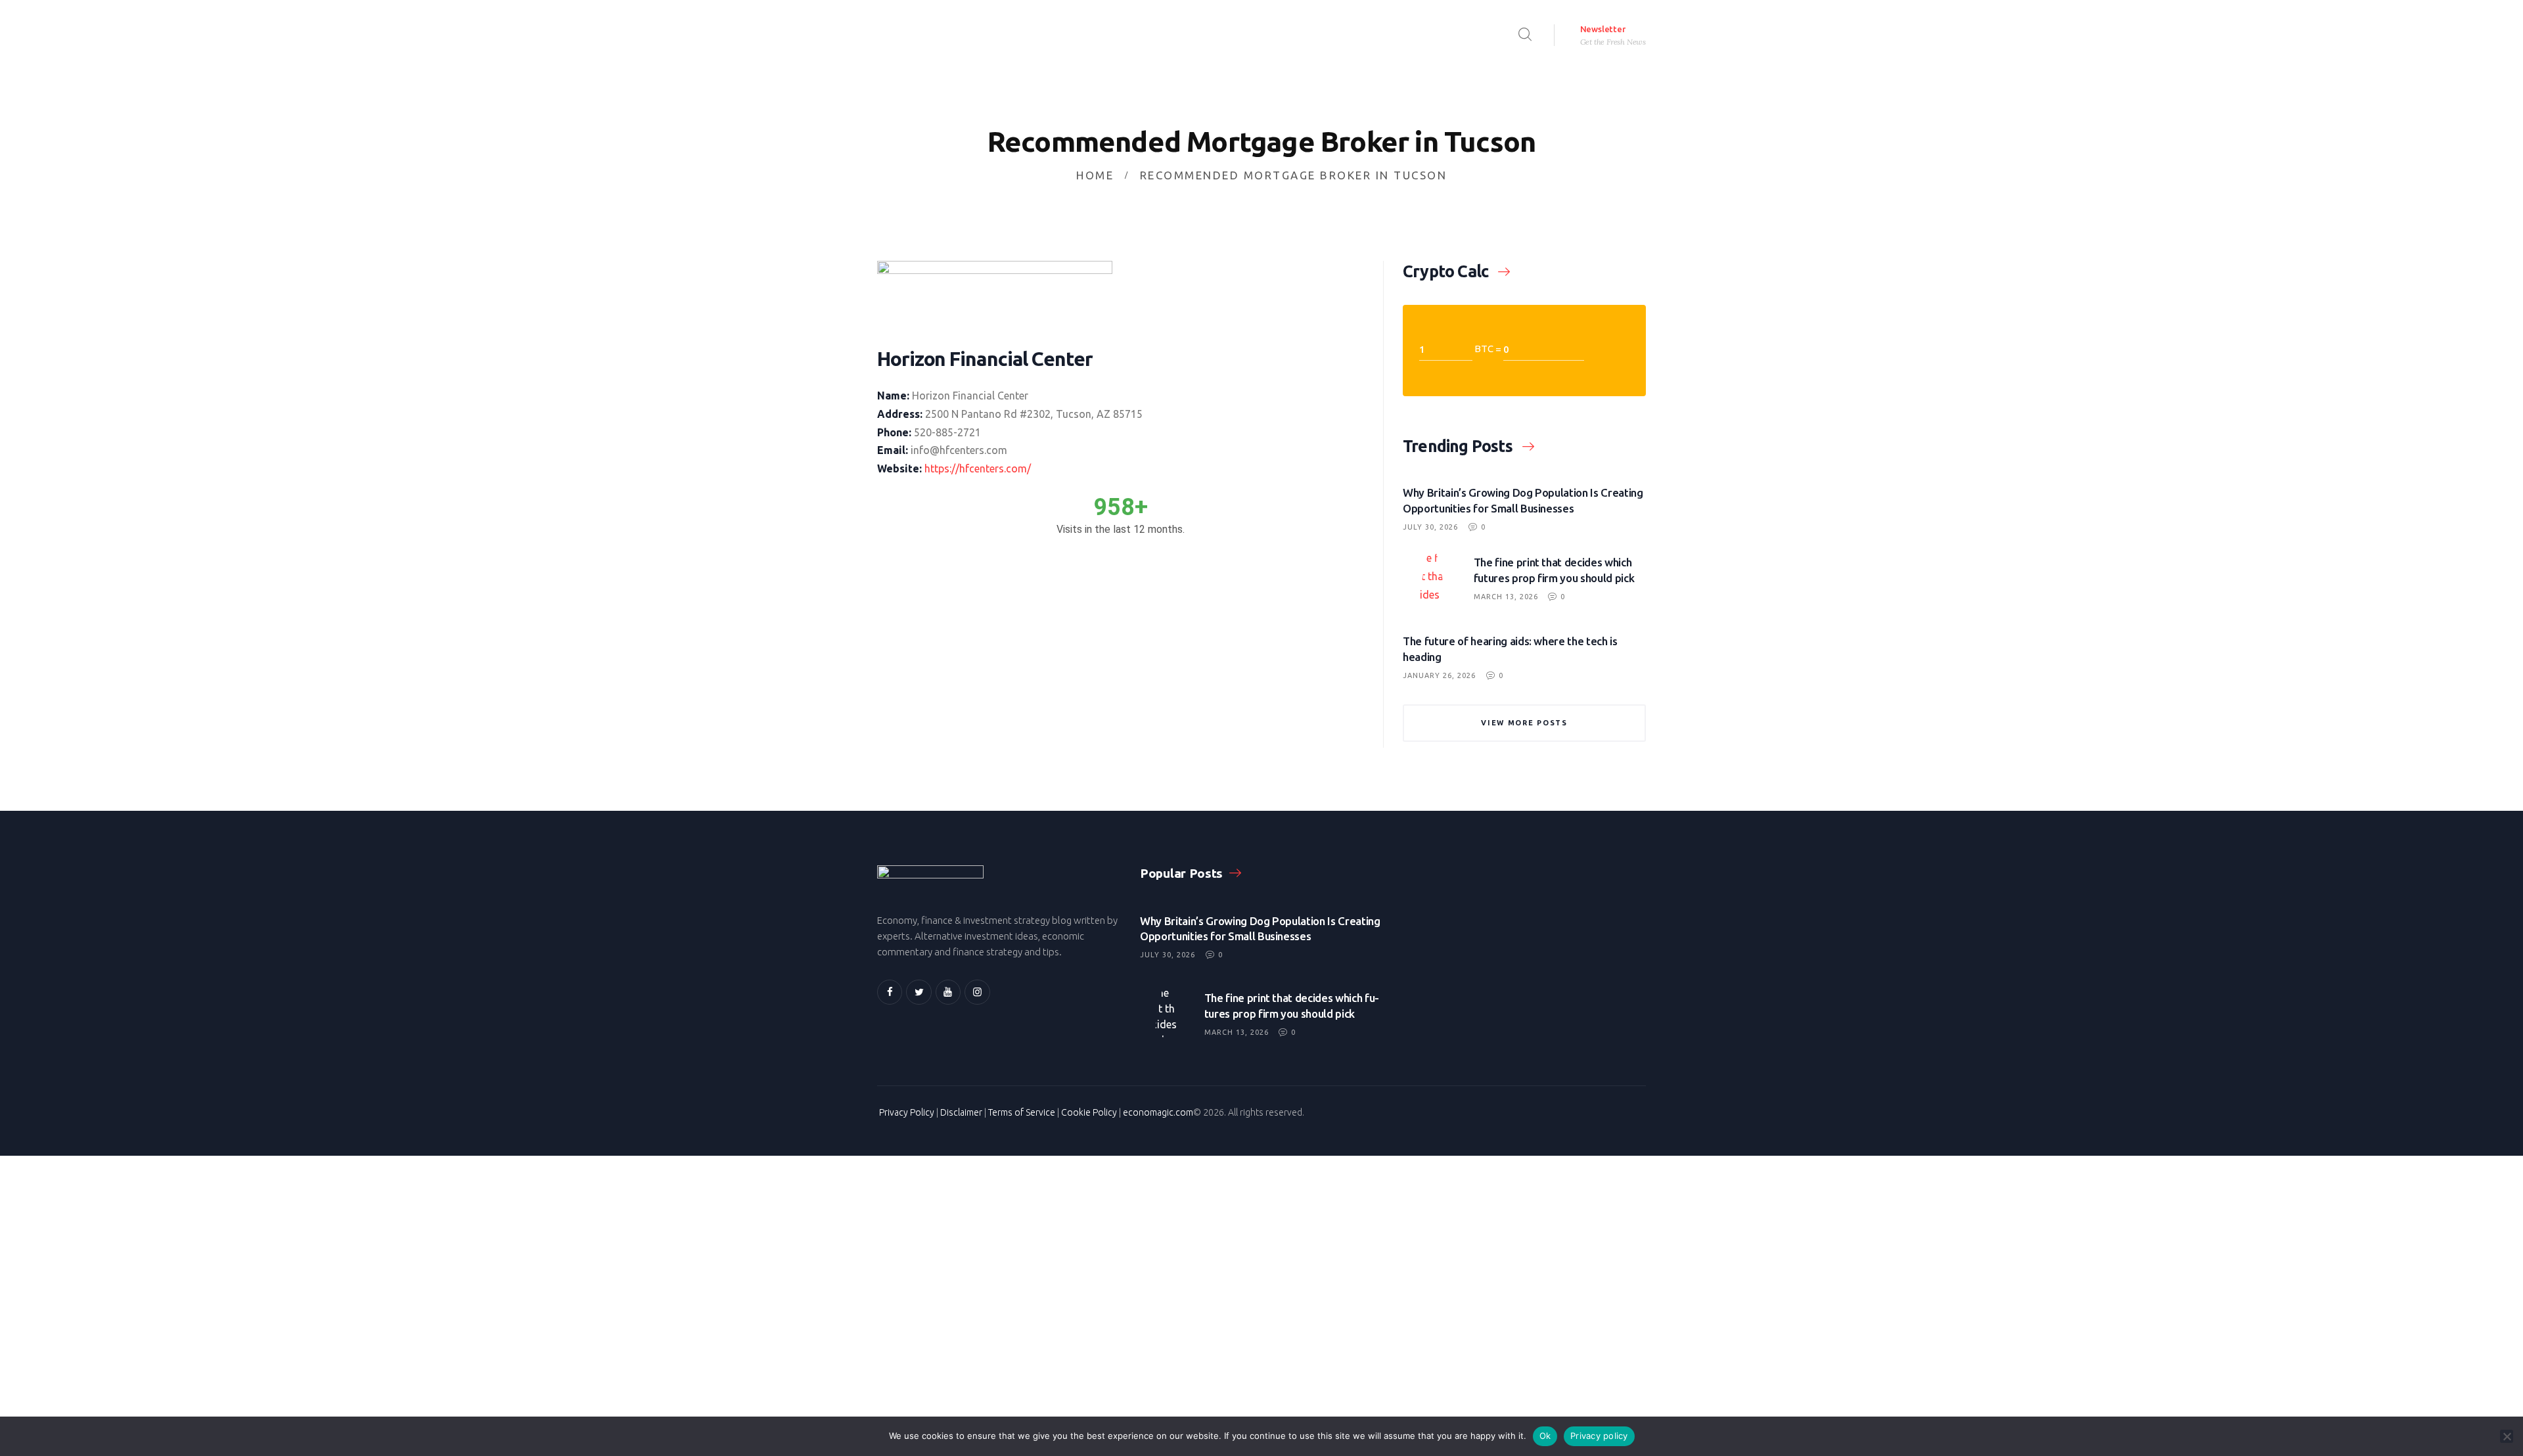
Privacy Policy (907, 1112)
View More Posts (1524, 723)
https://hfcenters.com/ (978, 468)
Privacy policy (1599, 1436)
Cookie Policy (1089, 1112)
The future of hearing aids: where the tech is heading (1510, 649)
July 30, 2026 (1430, 527)
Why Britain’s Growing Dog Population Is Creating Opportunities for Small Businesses (1523, 500)
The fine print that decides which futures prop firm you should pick (1554, 570)
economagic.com (1158, 1112)
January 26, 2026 (1439, 675)
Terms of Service (1022, 1112)
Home (1095, 175)
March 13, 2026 (1506, 597)
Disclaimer (961, 1112)
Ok (1545, 1436)
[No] (2507, 1436)
